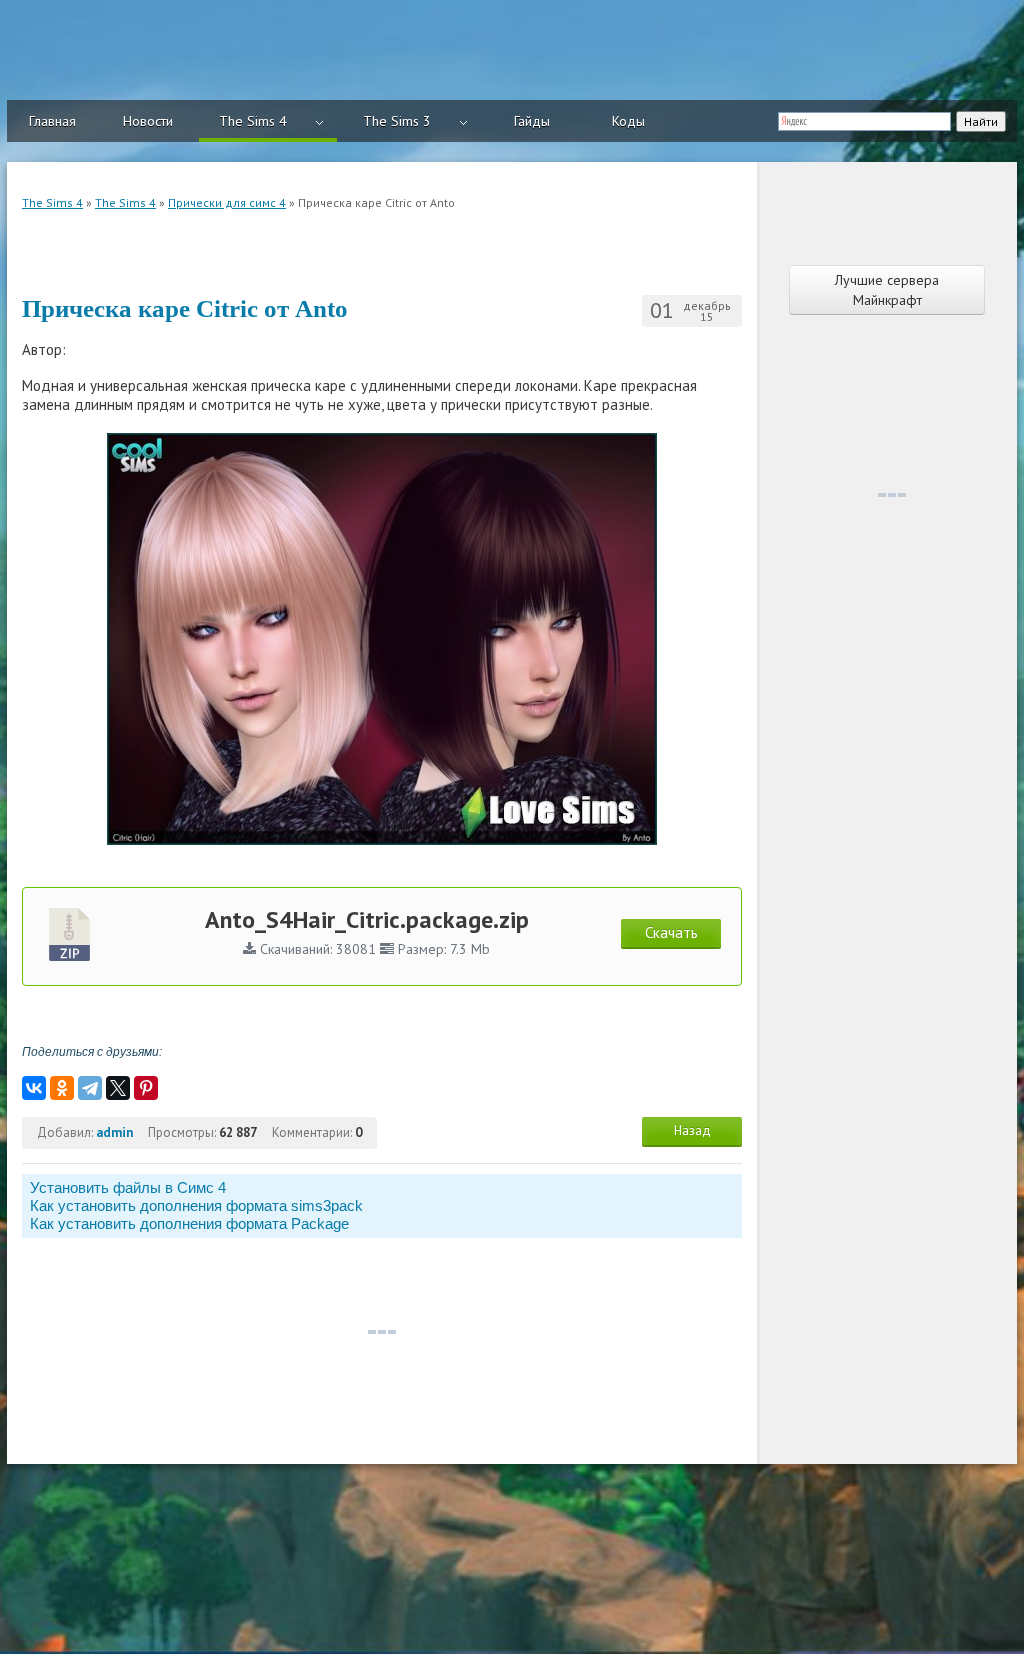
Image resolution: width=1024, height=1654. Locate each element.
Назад (692, 1130)
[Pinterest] (146, 1088)
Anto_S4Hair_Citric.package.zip (367, 919)
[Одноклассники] (62, 1088)
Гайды (532, 121)
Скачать (671, 932)
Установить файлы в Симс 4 (128, 1187)
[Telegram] (90, 1088)
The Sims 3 (397, 121)
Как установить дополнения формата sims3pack (196, 1205)
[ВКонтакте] (34, 1088)
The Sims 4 (253, 121)
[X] (118, 1088)
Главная (52, 121)
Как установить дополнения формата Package (189, 1223)
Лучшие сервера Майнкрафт (887, 290)
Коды (628, 121)
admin (114, 1132)
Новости (148, 121)
